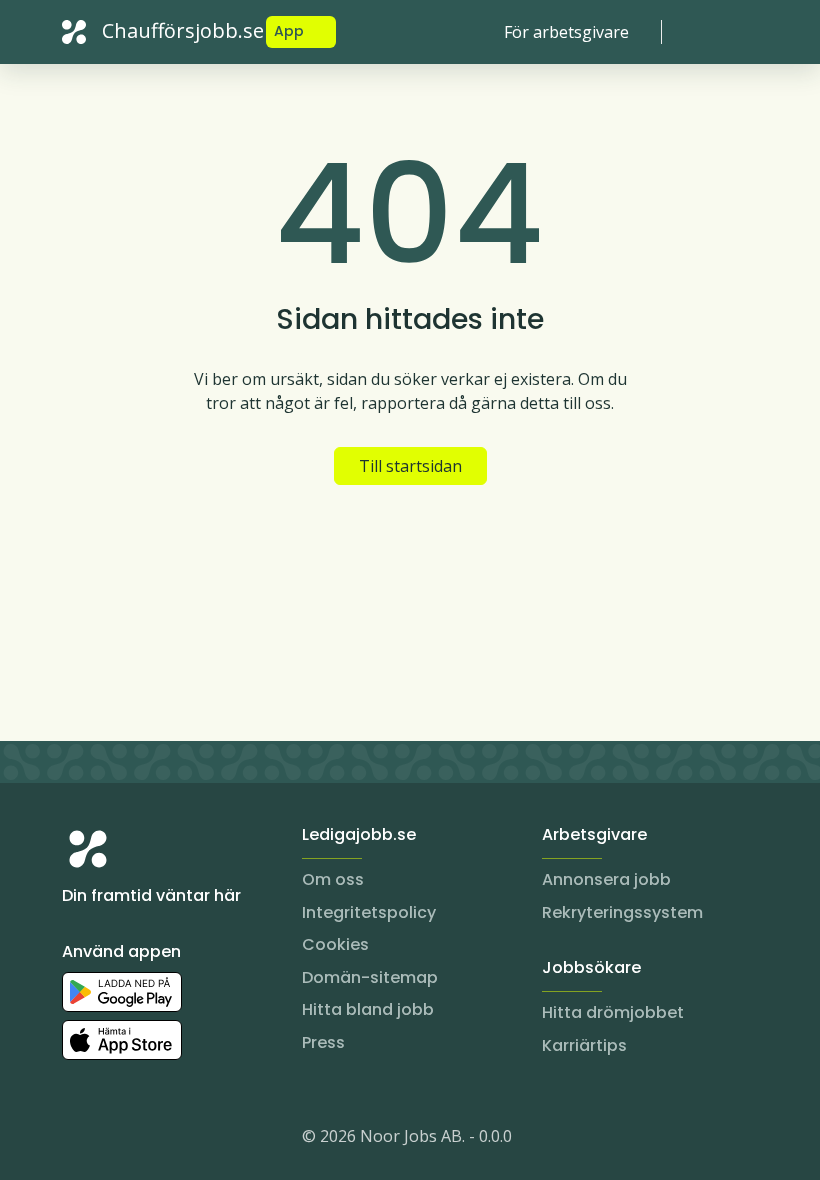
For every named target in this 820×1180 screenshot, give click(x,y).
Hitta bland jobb (368, 1009)
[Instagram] (78, 1140)
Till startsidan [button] (410, 466)
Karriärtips (584, 1045)
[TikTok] (198, 1140)
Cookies (335, 944)
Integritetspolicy (369, 912)
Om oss (333, 879)
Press (323, 1042)
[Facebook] (158, 1140)
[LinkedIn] (118, 1140)
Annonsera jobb (606, 879)
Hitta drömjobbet (613, 1012)
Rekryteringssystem (622, 912)
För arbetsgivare (566, 32)
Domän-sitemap (370, 977)
